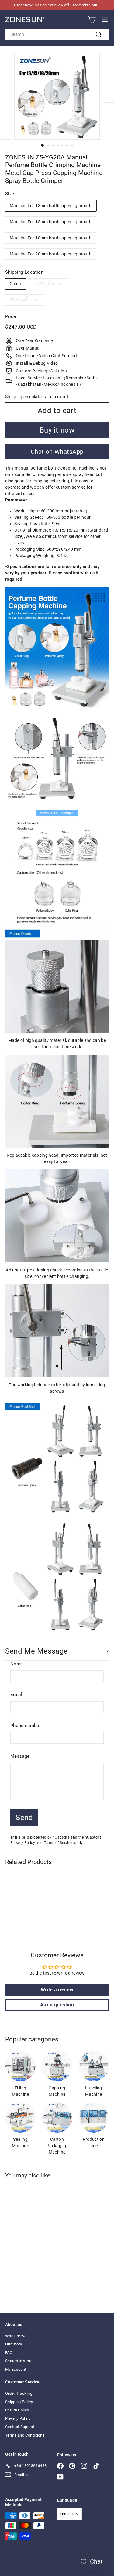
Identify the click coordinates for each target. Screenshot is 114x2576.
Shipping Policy (19, 2402)
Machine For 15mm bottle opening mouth (51, 222)
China (16, 284)
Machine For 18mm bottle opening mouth (51, 238)
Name (17, 1664)
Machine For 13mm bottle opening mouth (51, 206)
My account (16, 2369)
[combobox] (57, 34)
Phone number (26, 1726)
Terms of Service (58, 1843)
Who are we (16, 2336)
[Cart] (92, 20)
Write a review (57, 1990)
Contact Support (20, 2427)
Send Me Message (36, 1651)
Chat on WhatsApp (57, 452)
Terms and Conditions (25, 2435)
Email (16, 1695)
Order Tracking (19, 2393)
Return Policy (17, 2410)
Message (20, 1756)
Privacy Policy (23, 1843)
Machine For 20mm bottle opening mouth (51, 254)
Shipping (14, 397)
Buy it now (57, 430)
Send (24, 1818)
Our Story (14, 2344)
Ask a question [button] (57, 2005)
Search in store (19, 2361)
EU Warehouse (24, 300)
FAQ (9, 2353)
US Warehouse (48, 284)
